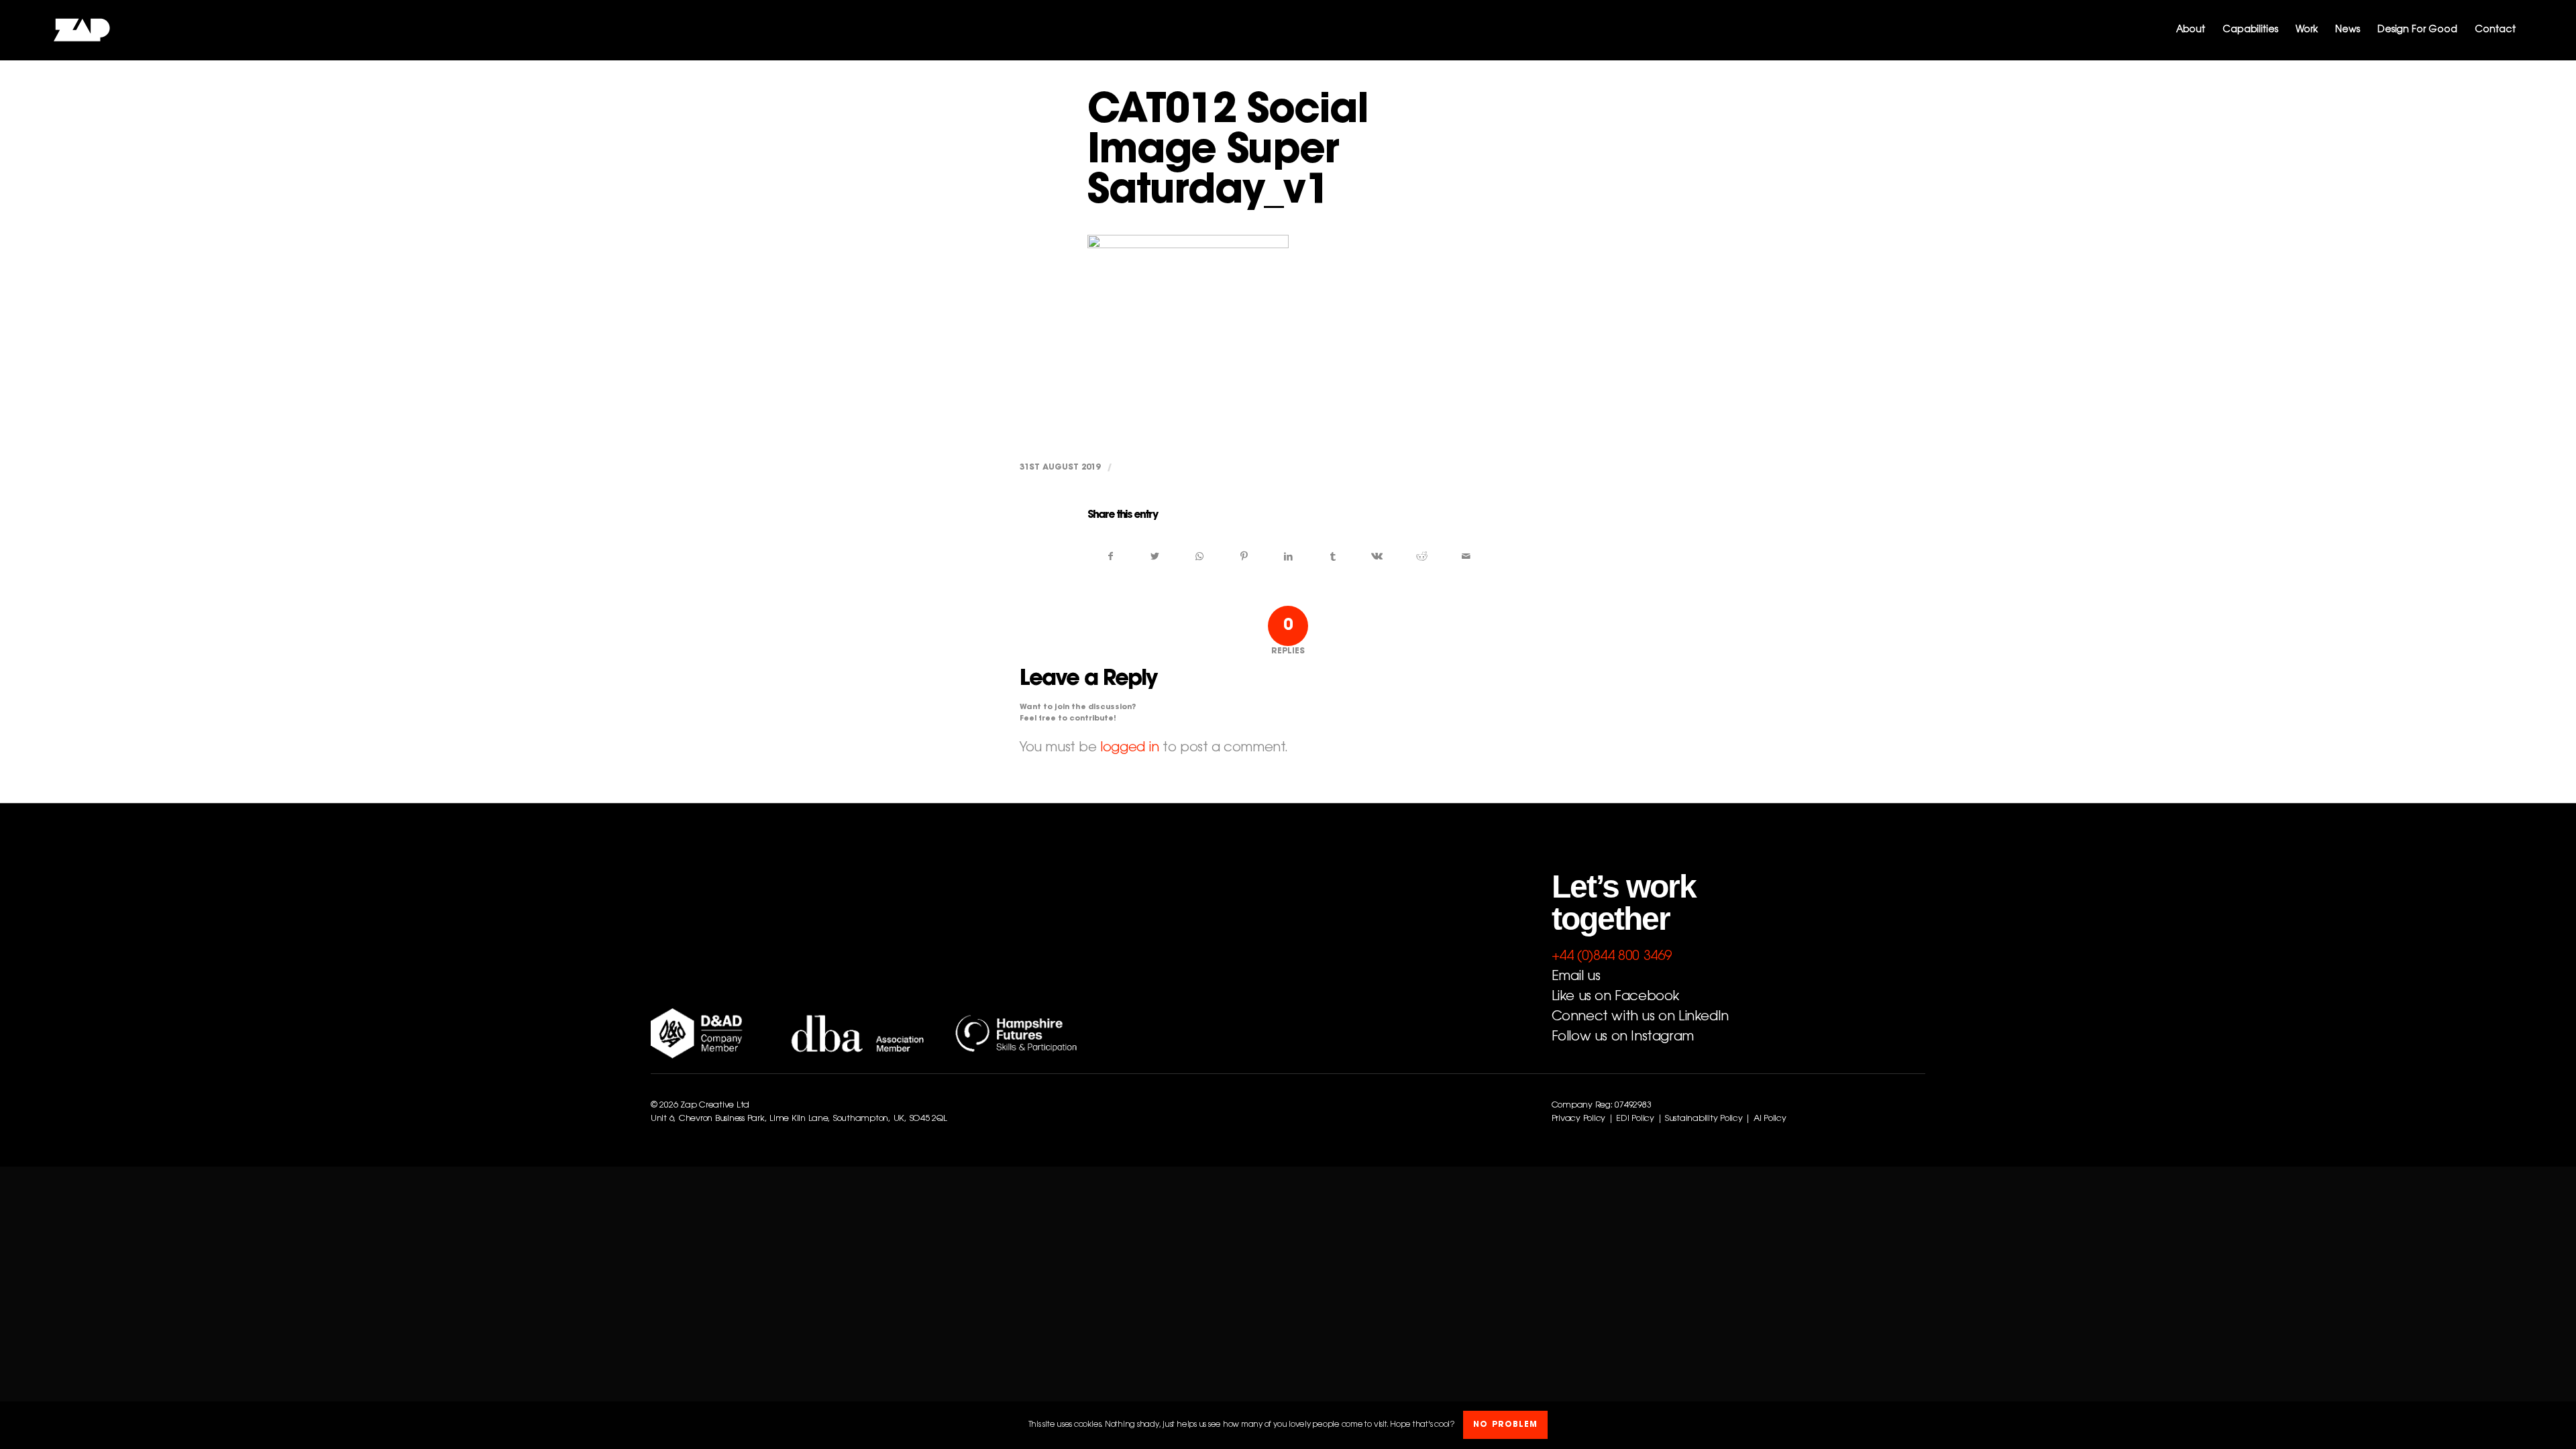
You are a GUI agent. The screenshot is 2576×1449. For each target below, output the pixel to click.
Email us (1576, 977)
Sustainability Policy (1704, 1119)
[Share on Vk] (1377, 557)
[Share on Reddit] (1422, 557)
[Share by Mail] (1466, 557)
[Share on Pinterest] (1244, 557)
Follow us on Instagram (1623, 1037)
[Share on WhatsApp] (1199, 557)
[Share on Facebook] (1110, 557)
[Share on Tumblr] (1333, 557)
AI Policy (1770, 1119)
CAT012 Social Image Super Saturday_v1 (1228, 153)
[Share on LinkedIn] (1288, 557)
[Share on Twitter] (1155, 557)
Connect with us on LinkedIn (1640, 1017)
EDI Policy (1635, 1119)
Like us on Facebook (1615, 997)
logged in (1129, 748)
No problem (1505, 1426)
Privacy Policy (1578, 1119)
